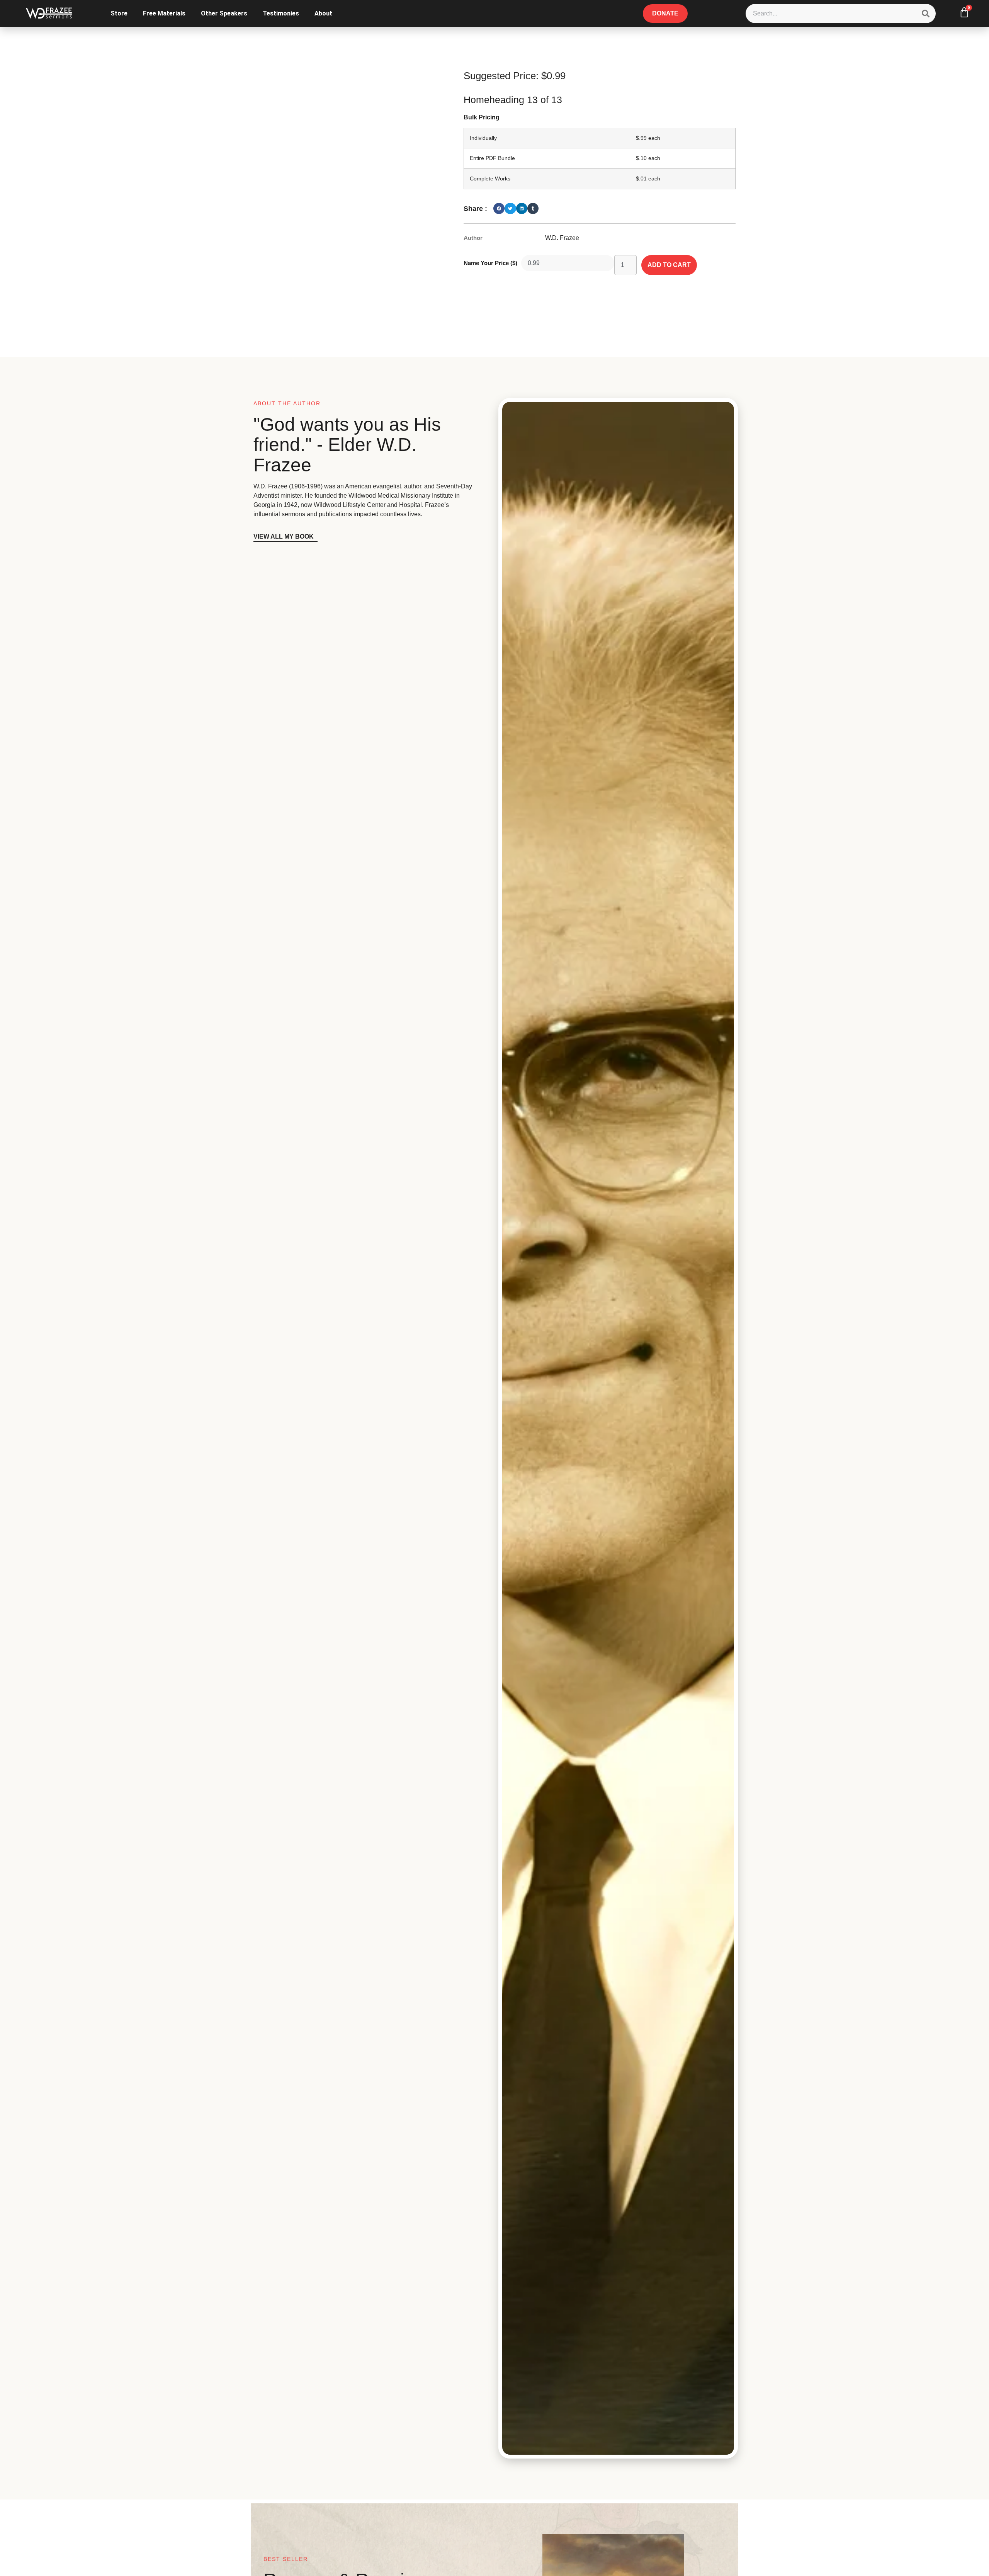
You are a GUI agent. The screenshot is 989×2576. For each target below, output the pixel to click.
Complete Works (490, 179)
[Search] (926, 14)
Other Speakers (224, 13)
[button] (499, 208)
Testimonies (281, 13)
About (323, 13)
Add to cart (669, 265)
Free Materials (164, 13)
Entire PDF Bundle (492, 158)
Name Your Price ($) (490, 263)
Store (119, 13)
